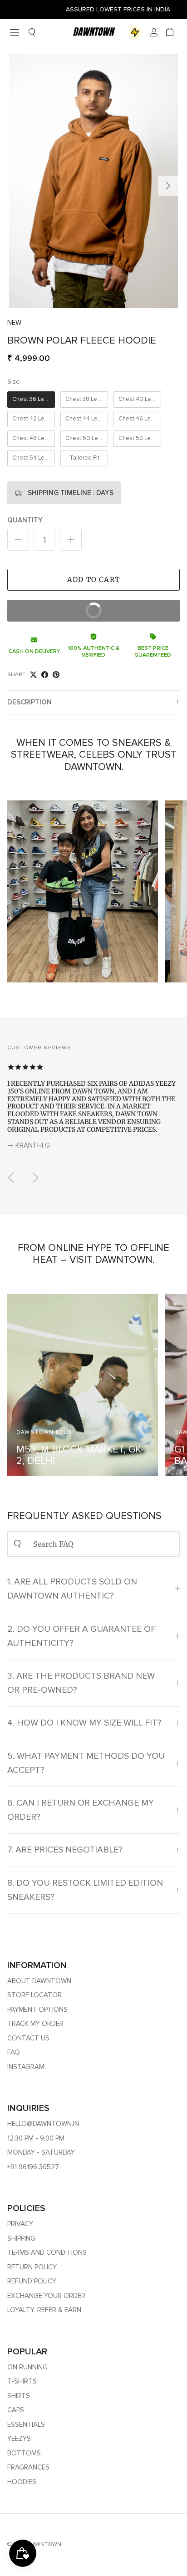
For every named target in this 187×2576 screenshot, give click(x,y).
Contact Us (28, 2038)
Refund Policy (32, 2281)
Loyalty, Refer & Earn (44, 2310)
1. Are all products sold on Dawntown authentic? (72, 1589)
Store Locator (34, 1995)
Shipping (21, 2238)
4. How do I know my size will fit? (84, 1723)
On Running (27, 2367)
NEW (14, 323)
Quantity (25, 520)
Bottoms (24, 2453)
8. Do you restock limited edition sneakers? (85, 1890)
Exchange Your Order (46, 2296)
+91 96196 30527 (33, 2167)
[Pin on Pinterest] (56, 675)
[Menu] (15, 32)
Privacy (20, 2224)
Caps (16, 2410)
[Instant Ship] (135, 32)
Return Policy (32, 2267)
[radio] (31, 400)
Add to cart (93, 579)
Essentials (26, 2424)
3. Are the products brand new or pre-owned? (81, 1683)
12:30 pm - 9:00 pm (36, 2138)
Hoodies (22, 2482)
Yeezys (19, 2439)
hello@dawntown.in (43, 2124)
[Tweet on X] (33, 675)
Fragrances (28, 2467)
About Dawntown (39, 1981)
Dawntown (45, 2544)
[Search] (32, 32)
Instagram (26, 2067)
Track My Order (35, 2024)
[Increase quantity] (71, 540)
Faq (14, 2052)
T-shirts (22, 2381)
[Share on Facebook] (45, 675)
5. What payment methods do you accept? (86, 1763)
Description (30, 702)
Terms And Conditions (47, 2252)
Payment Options (37, 2009)
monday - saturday (41, 2152)
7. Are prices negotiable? (65, 1850)
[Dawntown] (93, 32)
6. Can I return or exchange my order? (81, 1810)
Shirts (19, 2396)
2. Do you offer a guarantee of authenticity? (81, 1636)
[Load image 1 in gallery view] (93, 181)
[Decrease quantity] (18, 540)
